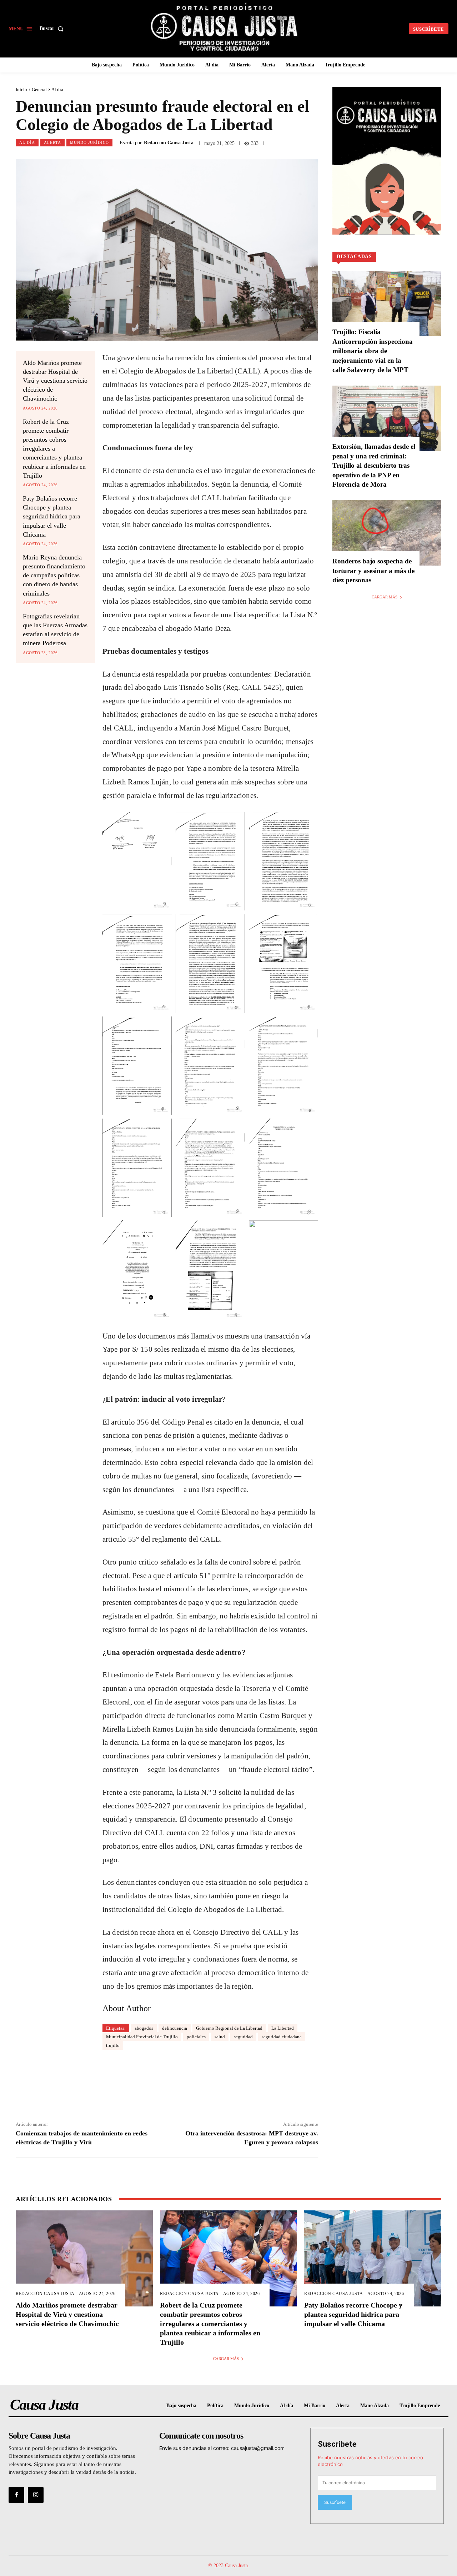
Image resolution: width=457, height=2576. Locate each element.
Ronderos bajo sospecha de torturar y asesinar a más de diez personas (373, 571)
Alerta (52, 142)
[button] (53, 29)
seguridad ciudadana (282, 2037)
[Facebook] (16, 2495)
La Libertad (283, 2028)
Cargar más (385, 597)
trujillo (113, 2045)
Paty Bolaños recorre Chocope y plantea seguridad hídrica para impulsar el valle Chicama (52, 516)
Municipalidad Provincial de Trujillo (142, 2037)
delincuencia (175, 2028)
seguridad (243, 2037)
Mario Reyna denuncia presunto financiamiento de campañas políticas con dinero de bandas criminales (54, 575)
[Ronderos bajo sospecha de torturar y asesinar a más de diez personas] (387, 533)
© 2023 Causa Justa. (229, 2565)
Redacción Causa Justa (169, 143)
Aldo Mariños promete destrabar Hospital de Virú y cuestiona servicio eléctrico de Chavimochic (55, 381)
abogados (144, 2028)
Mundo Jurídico (89, 142)
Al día (57, 89)
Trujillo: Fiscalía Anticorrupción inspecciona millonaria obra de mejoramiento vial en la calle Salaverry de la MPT (373, 351)
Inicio (21, 89)
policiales (196, 2037)
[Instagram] (36, 2495)
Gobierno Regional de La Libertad (229, 2028)
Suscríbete (337, 2444)
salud (220, 2037)
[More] (270, 2078)
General (39, 89)
